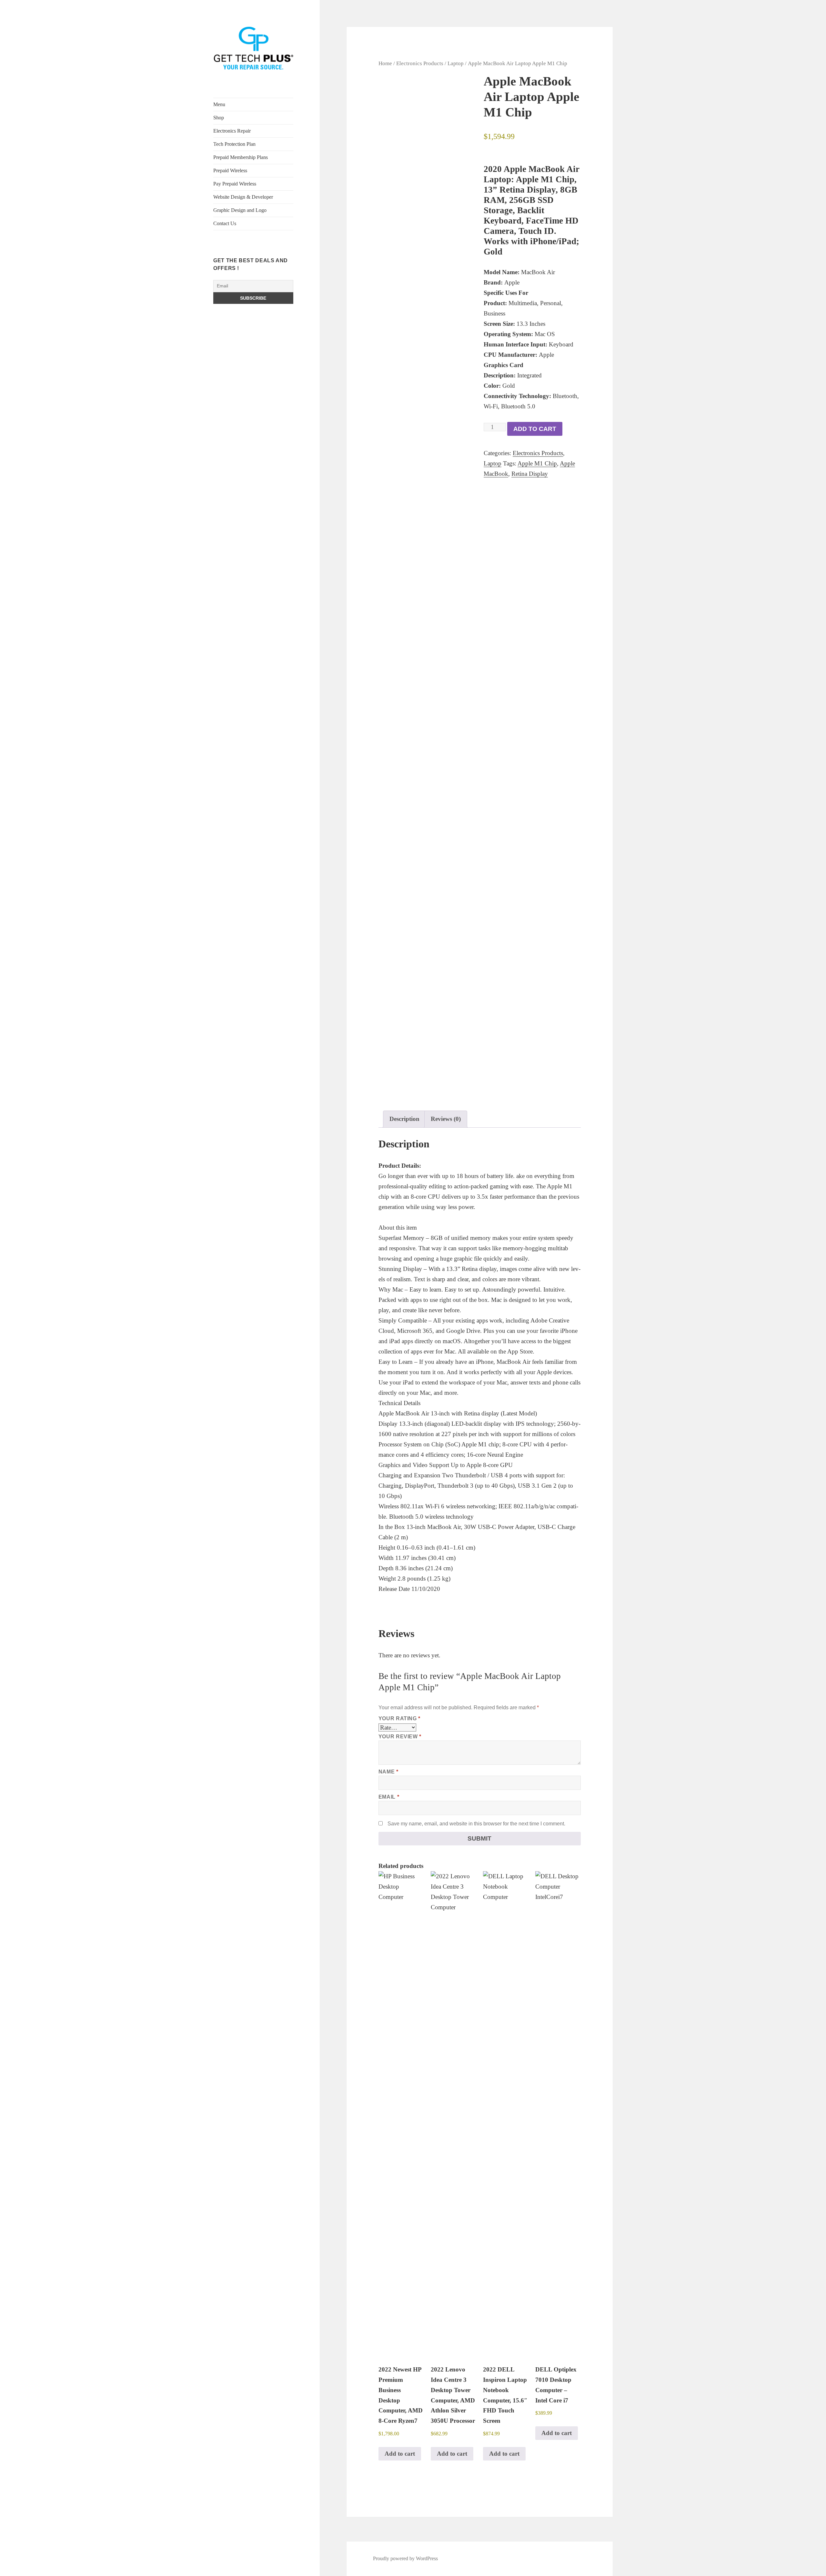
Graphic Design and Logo (240, 210)
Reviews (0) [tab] (446, 1119)
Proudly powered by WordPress (405, 2558)
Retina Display (530, 474)
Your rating (399, 1718)
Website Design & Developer (243, 197)
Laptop (456, 63)
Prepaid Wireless (230, 170)
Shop (219, 118)
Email (389, 1797)
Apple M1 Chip (537, 463)
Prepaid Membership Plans (241, 157)
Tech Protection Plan (234, 144)
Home (385, 63)
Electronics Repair (232, 131)
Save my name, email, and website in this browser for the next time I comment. (476, 1824)
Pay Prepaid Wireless (235, 184)
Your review (400, 1737)
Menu (219, 104)
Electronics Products (420, 63)
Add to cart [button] (400, 2454)
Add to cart (535, 429)
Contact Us (225, 223)
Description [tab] (404, 1119)
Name (388, 1772)
